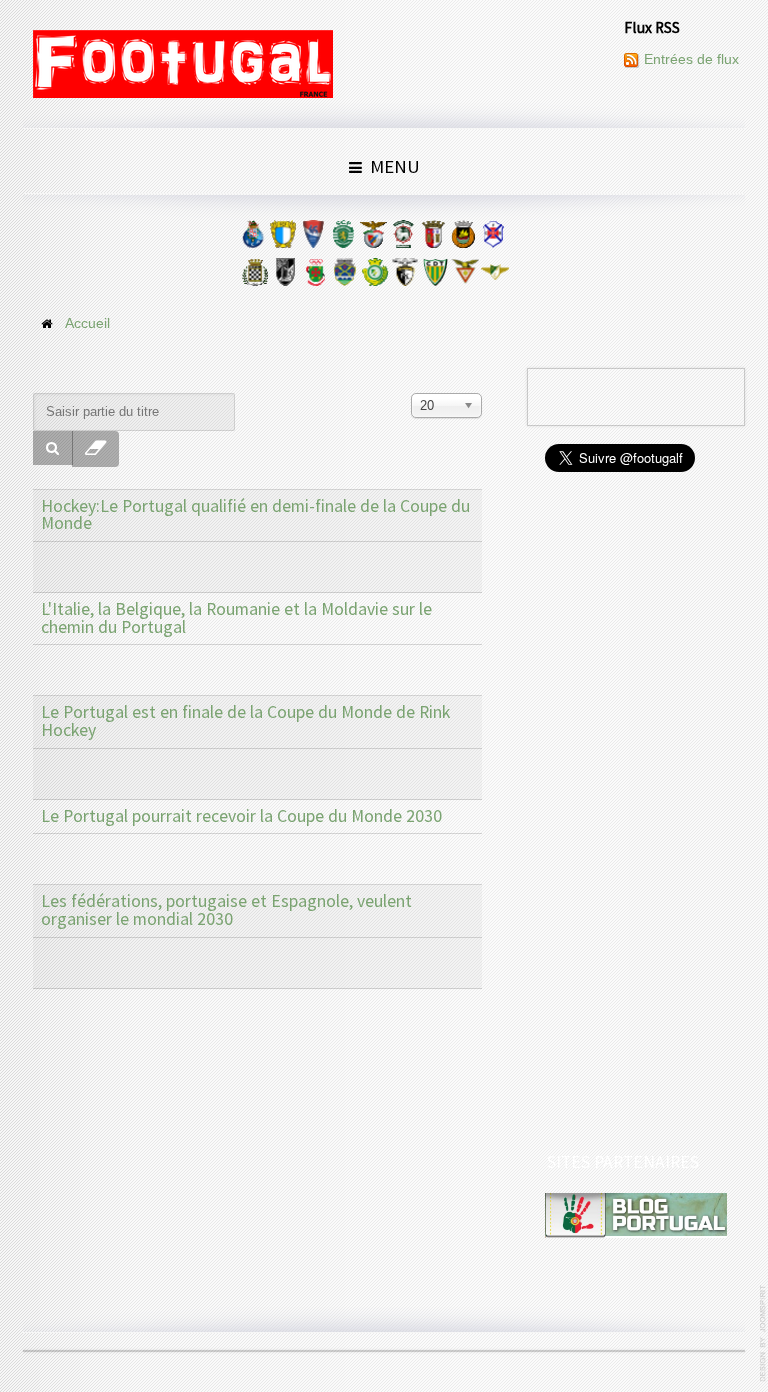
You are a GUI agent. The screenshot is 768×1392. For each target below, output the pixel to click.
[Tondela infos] (435, 277)
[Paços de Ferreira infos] (315, 277)
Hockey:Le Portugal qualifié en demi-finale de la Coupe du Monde (255, 515)
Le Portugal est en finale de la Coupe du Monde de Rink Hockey (245, 721)
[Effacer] (96, 449)
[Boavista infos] (255, 277)
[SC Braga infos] (433, 239)
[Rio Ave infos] (463, 239)
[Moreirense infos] (495, 277)
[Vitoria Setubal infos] (375, 277)
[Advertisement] (637, 814)
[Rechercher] (53, 448)
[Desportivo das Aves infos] (465, 277)
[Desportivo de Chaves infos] (345, 277)
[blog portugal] (636, 1214)
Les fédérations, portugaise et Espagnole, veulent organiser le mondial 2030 (226, 910)
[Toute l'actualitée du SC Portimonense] (405, 277)
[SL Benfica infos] (373, 239)
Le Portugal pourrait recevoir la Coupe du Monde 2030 (241, 816)
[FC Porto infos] (253, 239)
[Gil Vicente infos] (313, 239)
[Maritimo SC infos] (403, 239)
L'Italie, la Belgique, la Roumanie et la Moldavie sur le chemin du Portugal (236, 618)
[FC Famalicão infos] (283, 239)
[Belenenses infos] (493, 239)
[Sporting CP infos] (343, 239)
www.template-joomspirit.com (764, 1333)
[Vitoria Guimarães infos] (285, 277)
